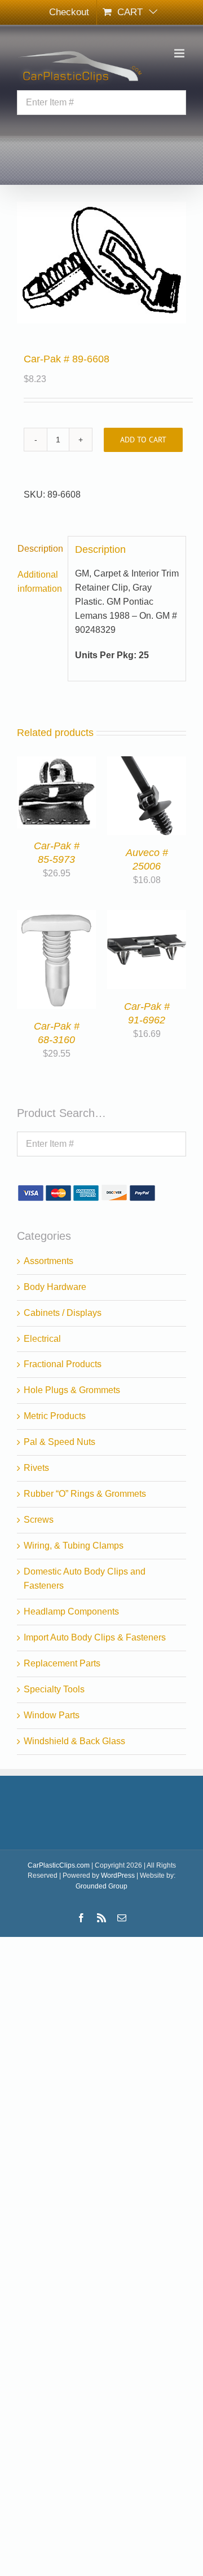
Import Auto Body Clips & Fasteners (95, 1637)
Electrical (42, 1339)
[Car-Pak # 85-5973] (56, 763)
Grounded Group (101, 1886)
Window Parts (52, 1715)
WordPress (118, 1876)
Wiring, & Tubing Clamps (74, 1546)
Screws (39, 1520)
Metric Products (55, 1416)
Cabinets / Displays (63, 1313)
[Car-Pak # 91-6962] (147, 917)
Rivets (36, 1468)
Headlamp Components (71, 1611)
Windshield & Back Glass (74, 1741)
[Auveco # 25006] (147, 763)
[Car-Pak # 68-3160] (56, 917)
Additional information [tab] (39, 582)
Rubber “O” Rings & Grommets (85, 1494)
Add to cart (143, 440)
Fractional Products (63, 1364)
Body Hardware (55, 1287)
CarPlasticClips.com (59, 1865)
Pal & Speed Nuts (59, 1442)
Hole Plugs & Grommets (72, 1390)
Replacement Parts (62, 1663)
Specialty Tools (54, 1689)
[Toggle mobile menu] (180, 53)
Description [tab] (39, 549)
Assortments (48, 1261)
